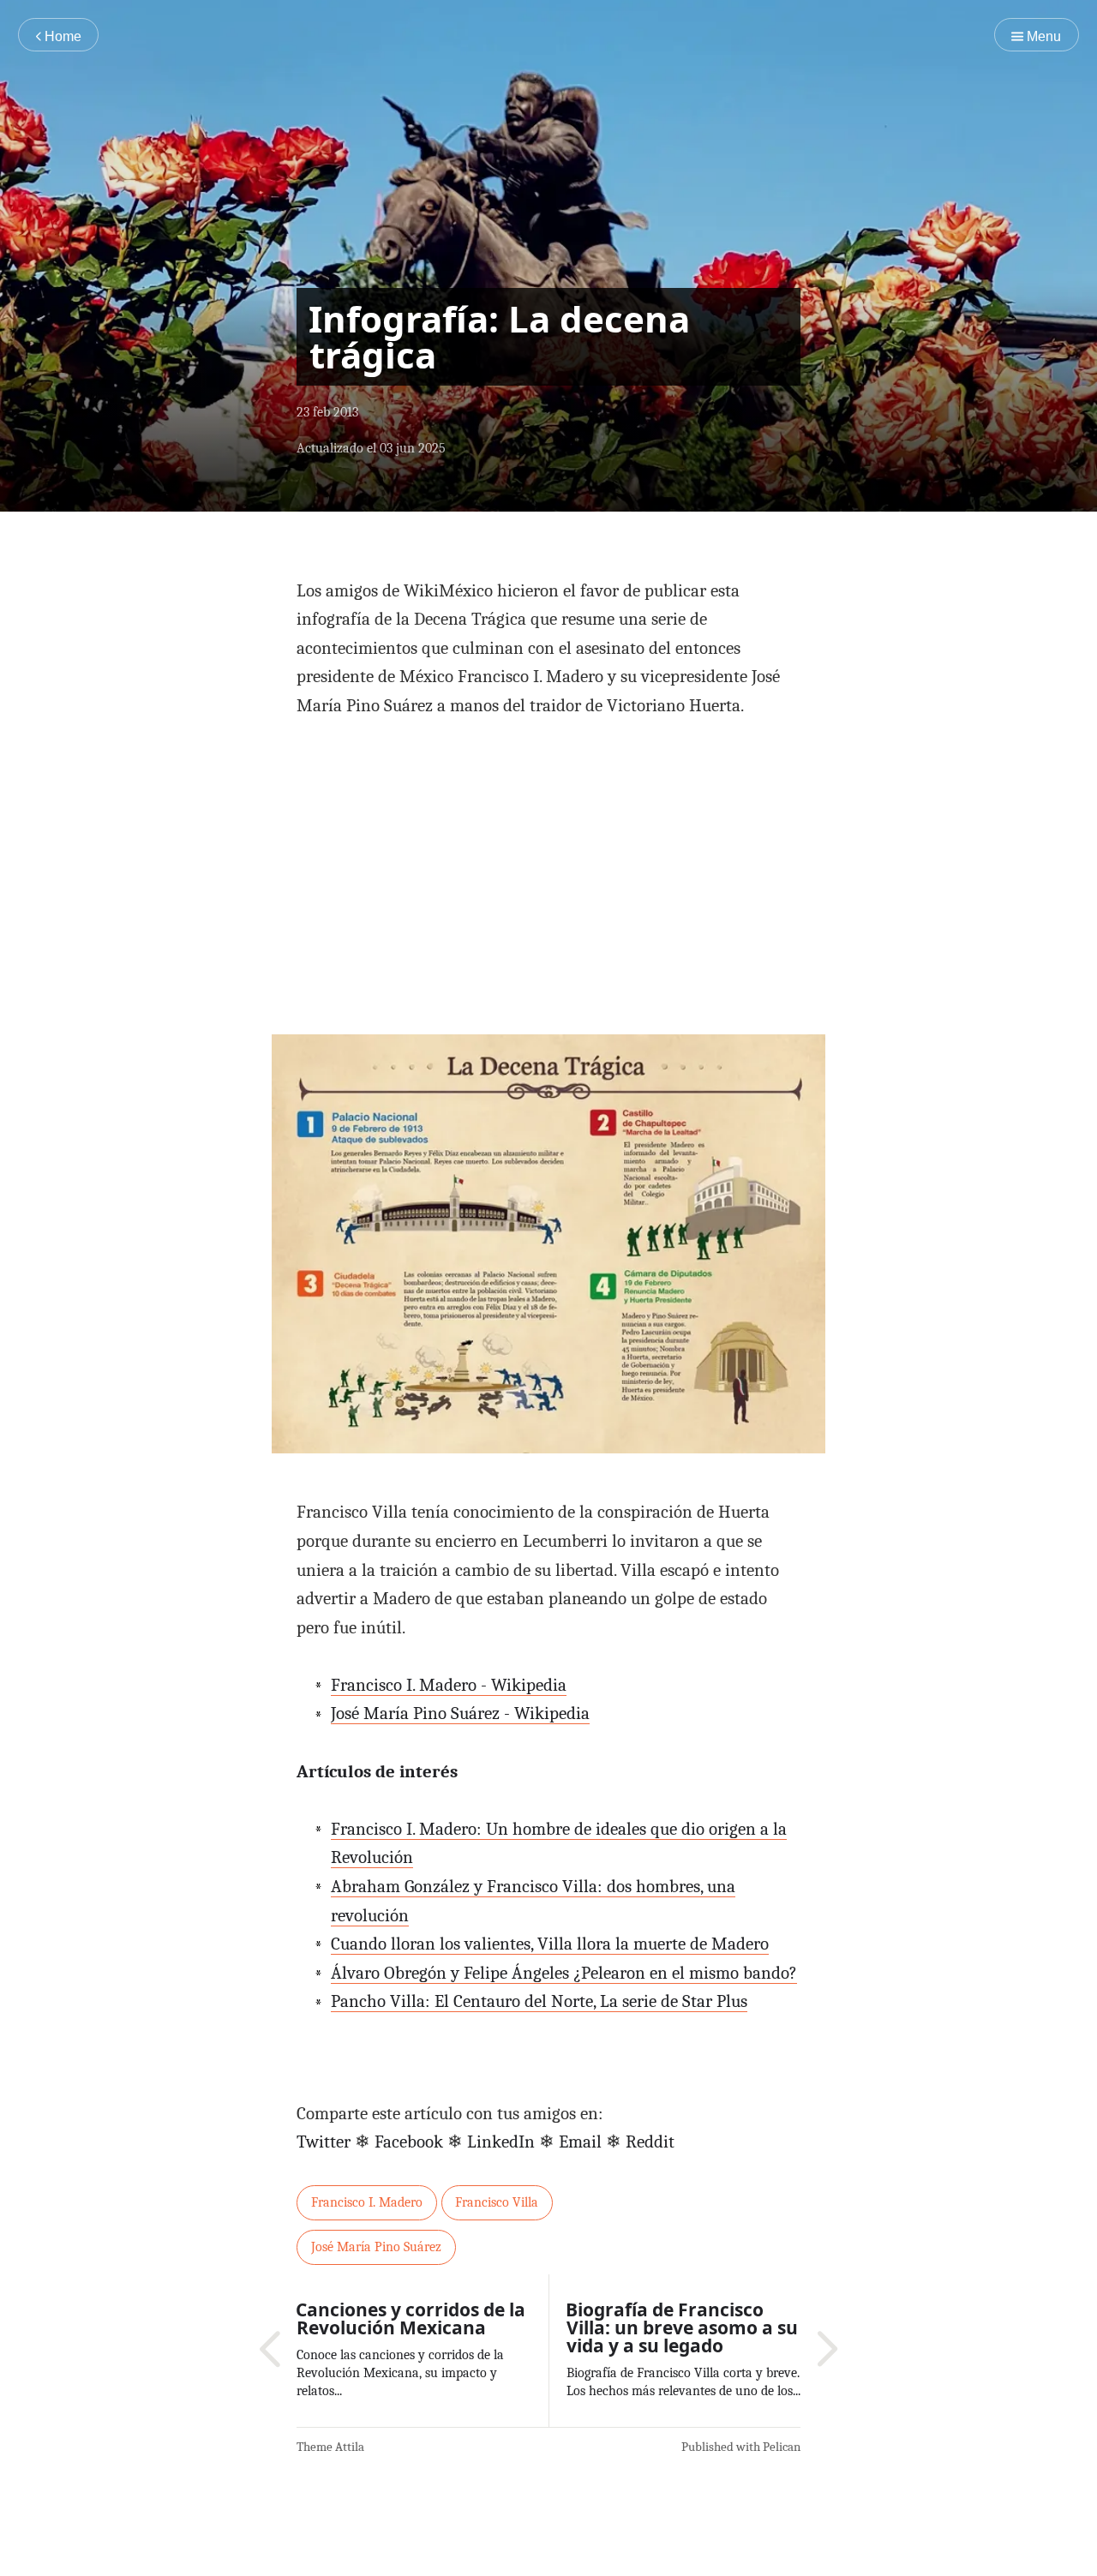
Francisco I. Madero (367, 2202)
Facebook (409, 2142)
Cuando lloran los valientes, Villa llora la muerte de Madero (550, 1944)
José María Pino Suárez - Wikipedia (460, 1713)
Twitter (324, 2142)
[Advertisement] (548, 869)
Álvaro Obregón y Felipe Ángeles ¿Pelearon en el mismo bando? (564, 1973)
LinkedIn (501, 2142)
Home (61, 36)
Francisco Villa (497, 2202)
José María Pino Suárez (376, 2247)
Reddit (650, 2142)
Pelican (782, 2447)
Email (580, 2142)
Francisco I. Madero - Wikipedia (449, 1685)
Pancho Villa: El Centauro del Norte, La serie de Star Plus (539, 2001)
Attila (350, 2447)
